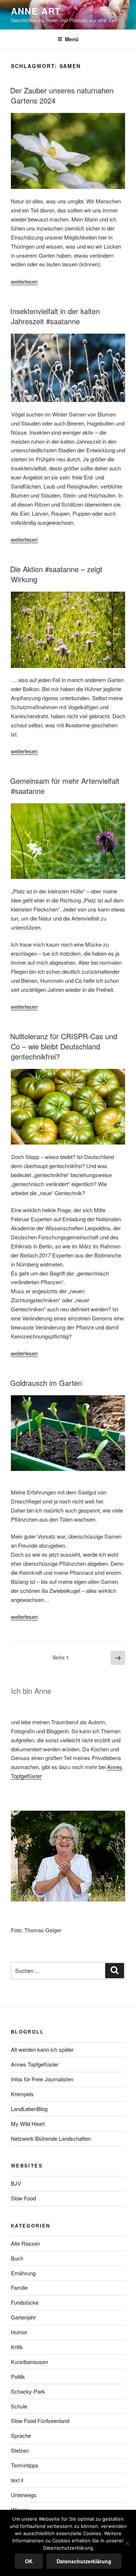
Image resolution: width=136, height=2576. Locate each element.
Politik (18, 2376)
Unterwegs (24, 2495)
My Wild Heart (28, 2124)
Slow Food (23, 2198)
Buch (17, 2258)
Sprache (21, 2435)
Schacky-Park (28, 2391)
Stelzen (20, 2450)
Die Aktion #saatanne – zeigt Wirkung (56, 574)
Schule (19, 2406)
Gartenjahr (23, 2317)
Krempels (22, 2094)
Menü (72, 39)
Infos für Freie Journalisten (42, 2079)
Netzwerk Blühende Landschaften (51, 2138)
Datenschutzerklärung (84, 2561)
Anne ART (36, 11)
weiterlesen (24, 281)
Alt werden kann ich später (42, 2049)
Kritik (17, 2347)
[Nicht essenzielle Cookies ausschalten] (127, 2543)
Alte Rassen (25, 2243)
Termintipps (25, 2465)
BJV (16, 2183)
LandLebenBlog (29, 2109)
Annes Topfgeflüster (35, 2064)
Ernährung (23, 2273)
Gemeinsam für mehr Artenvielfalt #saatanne (65, 786)
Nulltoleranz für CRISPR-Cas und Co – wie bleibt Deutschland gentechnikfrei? (64, 1046)
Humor (19, 2332)
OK (29, 2561)
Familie (19, 2287)
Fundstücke (25, 2302)
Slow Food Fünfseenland (40, 2421)
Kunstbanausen (29, 2362)
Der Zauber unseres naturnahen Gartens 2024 (62, 95)
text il (17, 2480)
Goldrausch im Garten (46, 1383)
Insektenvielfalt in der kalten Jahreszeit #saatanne (55, 316)
